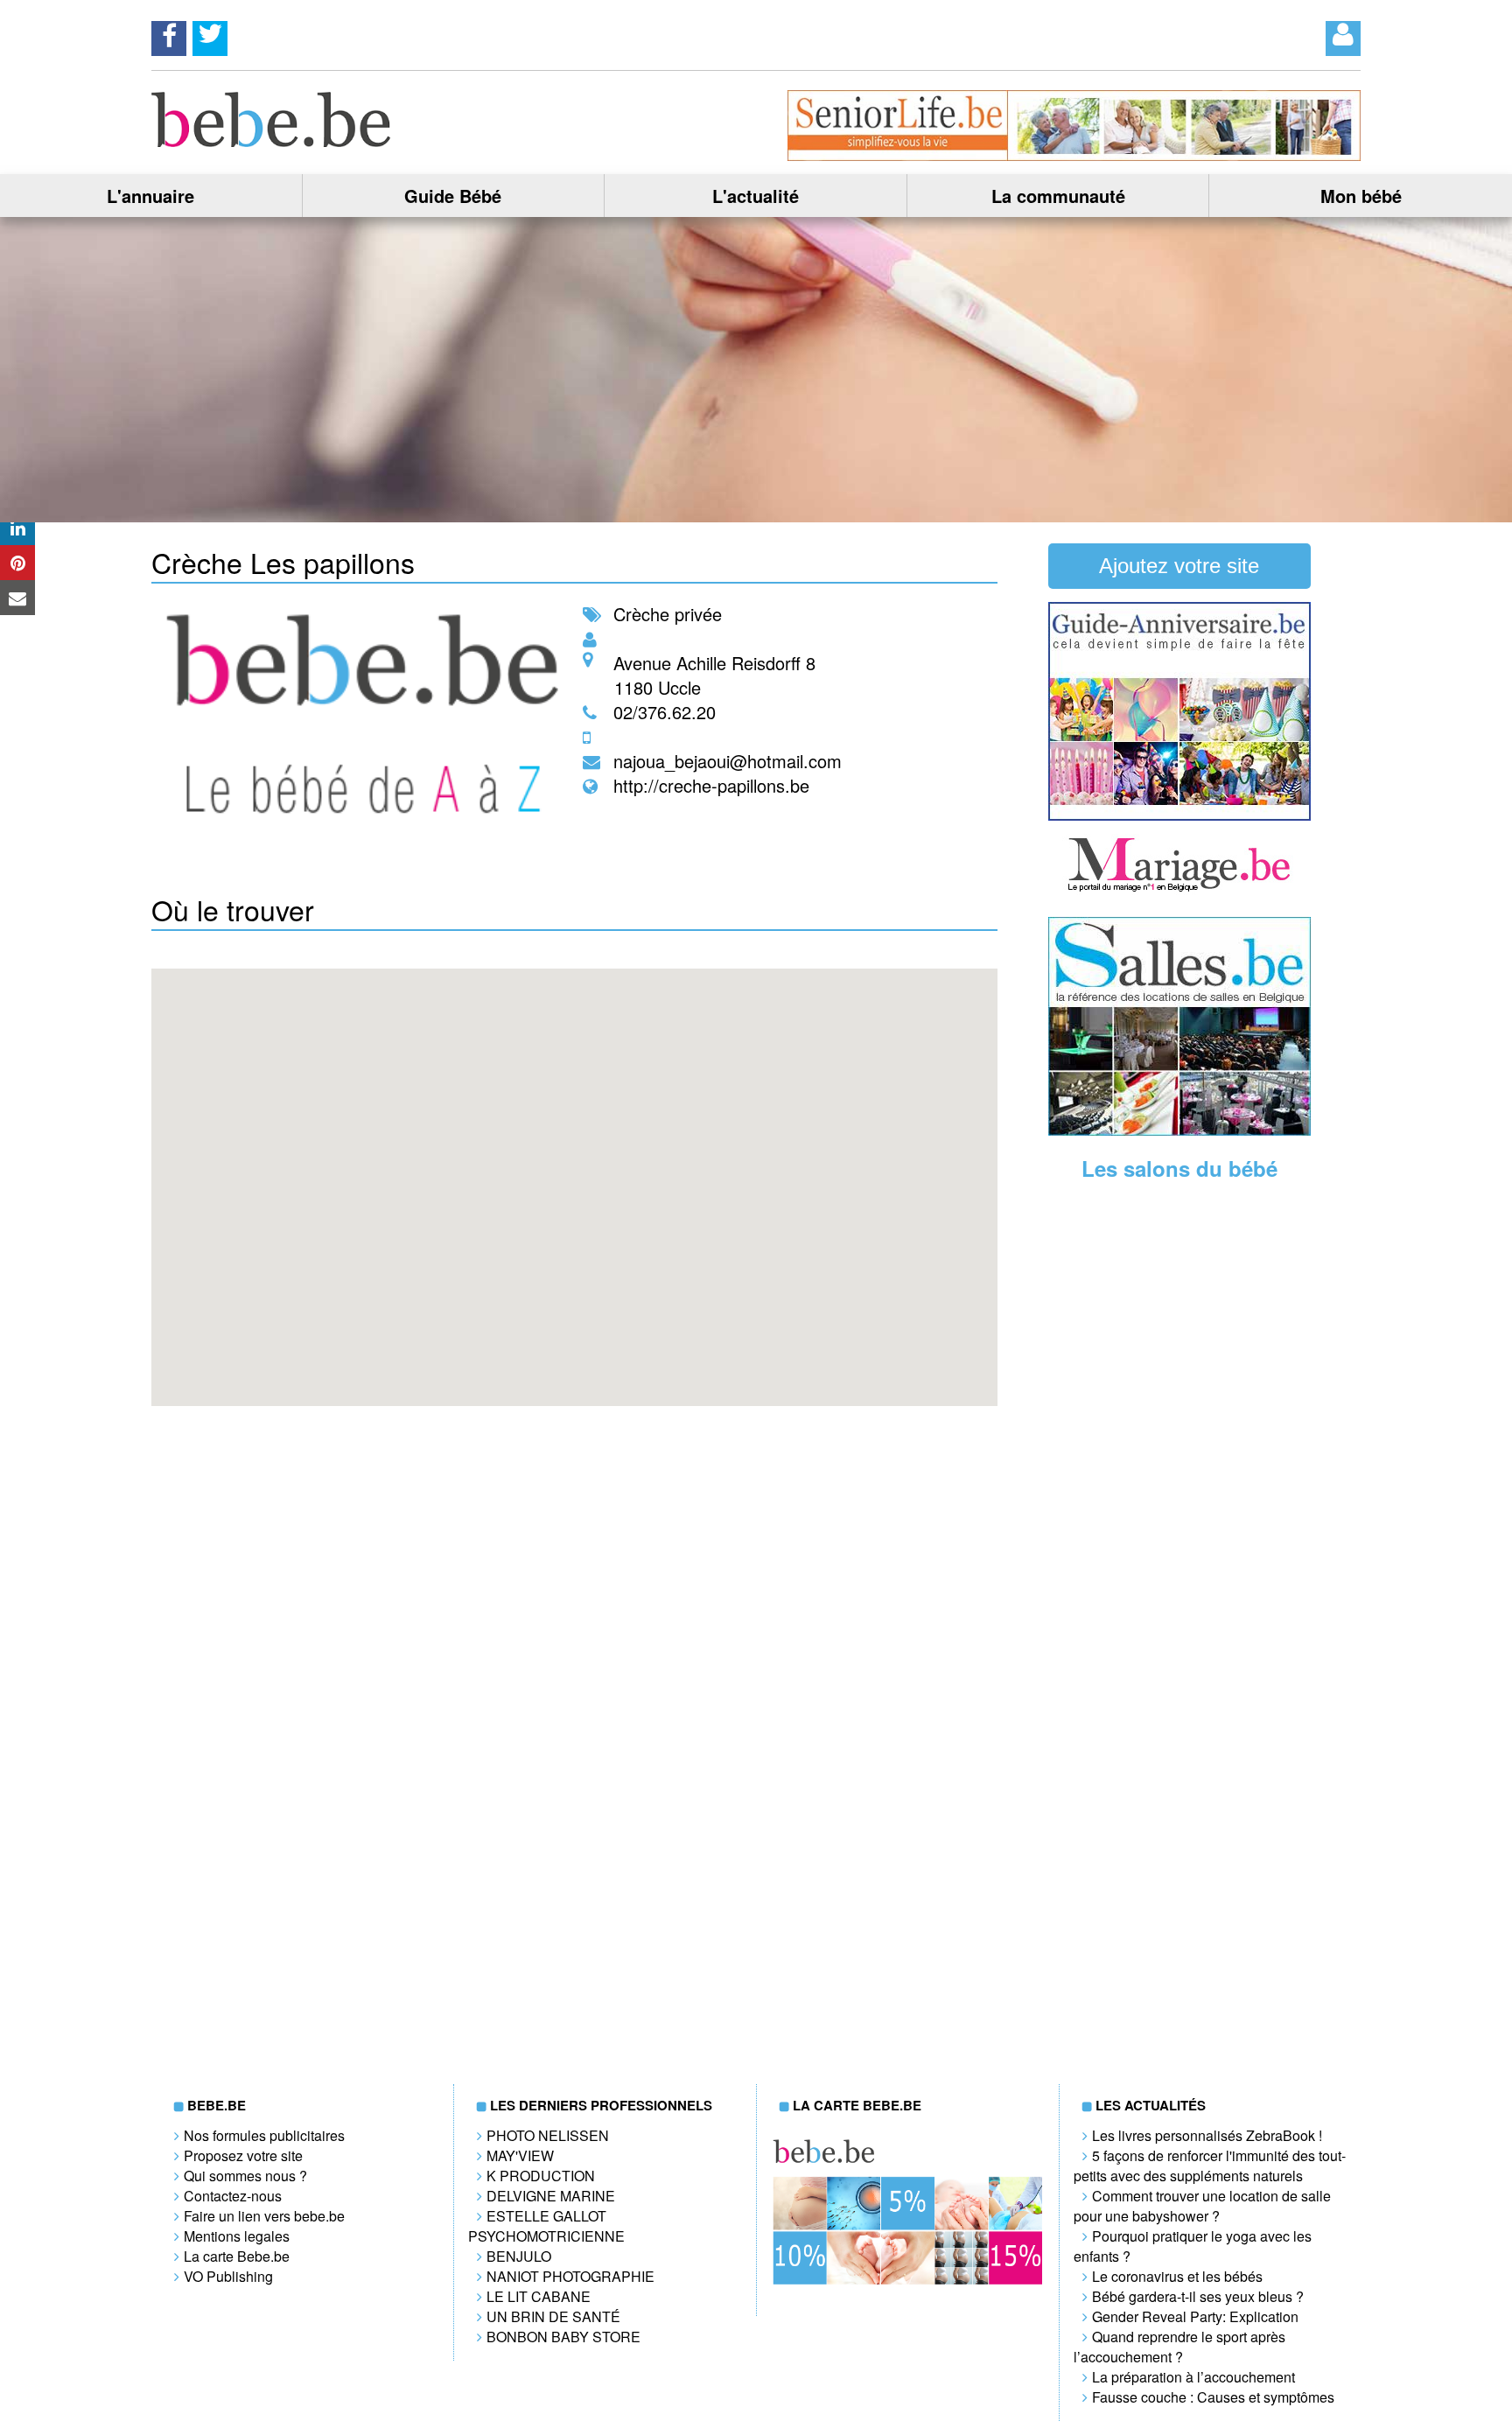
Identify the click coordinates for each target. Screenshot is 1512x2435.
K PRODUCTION (541, 2176)
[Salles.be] (1179, 1130)
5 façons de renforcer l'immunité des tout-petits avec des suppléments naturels (1210, 2166)
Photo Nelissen (548, 2135)
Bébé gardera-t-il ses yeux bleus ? (1198, 2296)
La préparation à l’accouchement (1193, 2377)
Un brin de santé (553, 2316)
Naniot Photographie (570, 2276)
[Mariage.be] (1179, 889)
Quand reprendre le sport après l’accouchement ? (1179, 2347)
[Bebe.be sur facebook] (169, 33)
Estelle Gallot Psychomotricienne (546, 2226)
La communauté (1058, 196)
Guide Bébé (453, 196)
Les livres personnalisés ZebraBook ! (1207, 2135)
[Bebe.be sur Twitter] (210, 33)
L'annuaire (150, 196)
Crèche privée (668, 614)
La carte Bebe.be (237, 2256)
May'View (520, 2155)
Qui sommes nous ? (245, 2176)
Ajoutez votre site (1179, 566)
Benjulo (519, 2256)
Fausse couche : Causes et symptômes (1213, 2397)
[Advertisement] (1179, 1467)
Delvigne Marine (551, 2196)
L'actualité (756, 196)
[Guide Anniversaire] (1179, 815)
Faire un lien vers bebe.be (264, 2216)
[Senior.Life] (1074, 155)
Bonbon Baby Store (563, 2337)
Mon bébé (1361, 196)
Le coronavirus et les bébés (1177, 2276)
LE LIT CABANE (539, 2296)
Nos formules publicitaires (264, 2135)
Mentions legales (237, 2236)
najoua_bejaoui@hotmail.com (728, 761)
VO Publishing (228, 2276)
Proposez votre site (243, 2155)
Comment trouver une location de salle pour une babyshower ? (1202, 2206)
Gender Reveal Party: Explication (1195, 2316)
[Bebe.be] (272, 141)
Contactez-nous (233, 2196)
